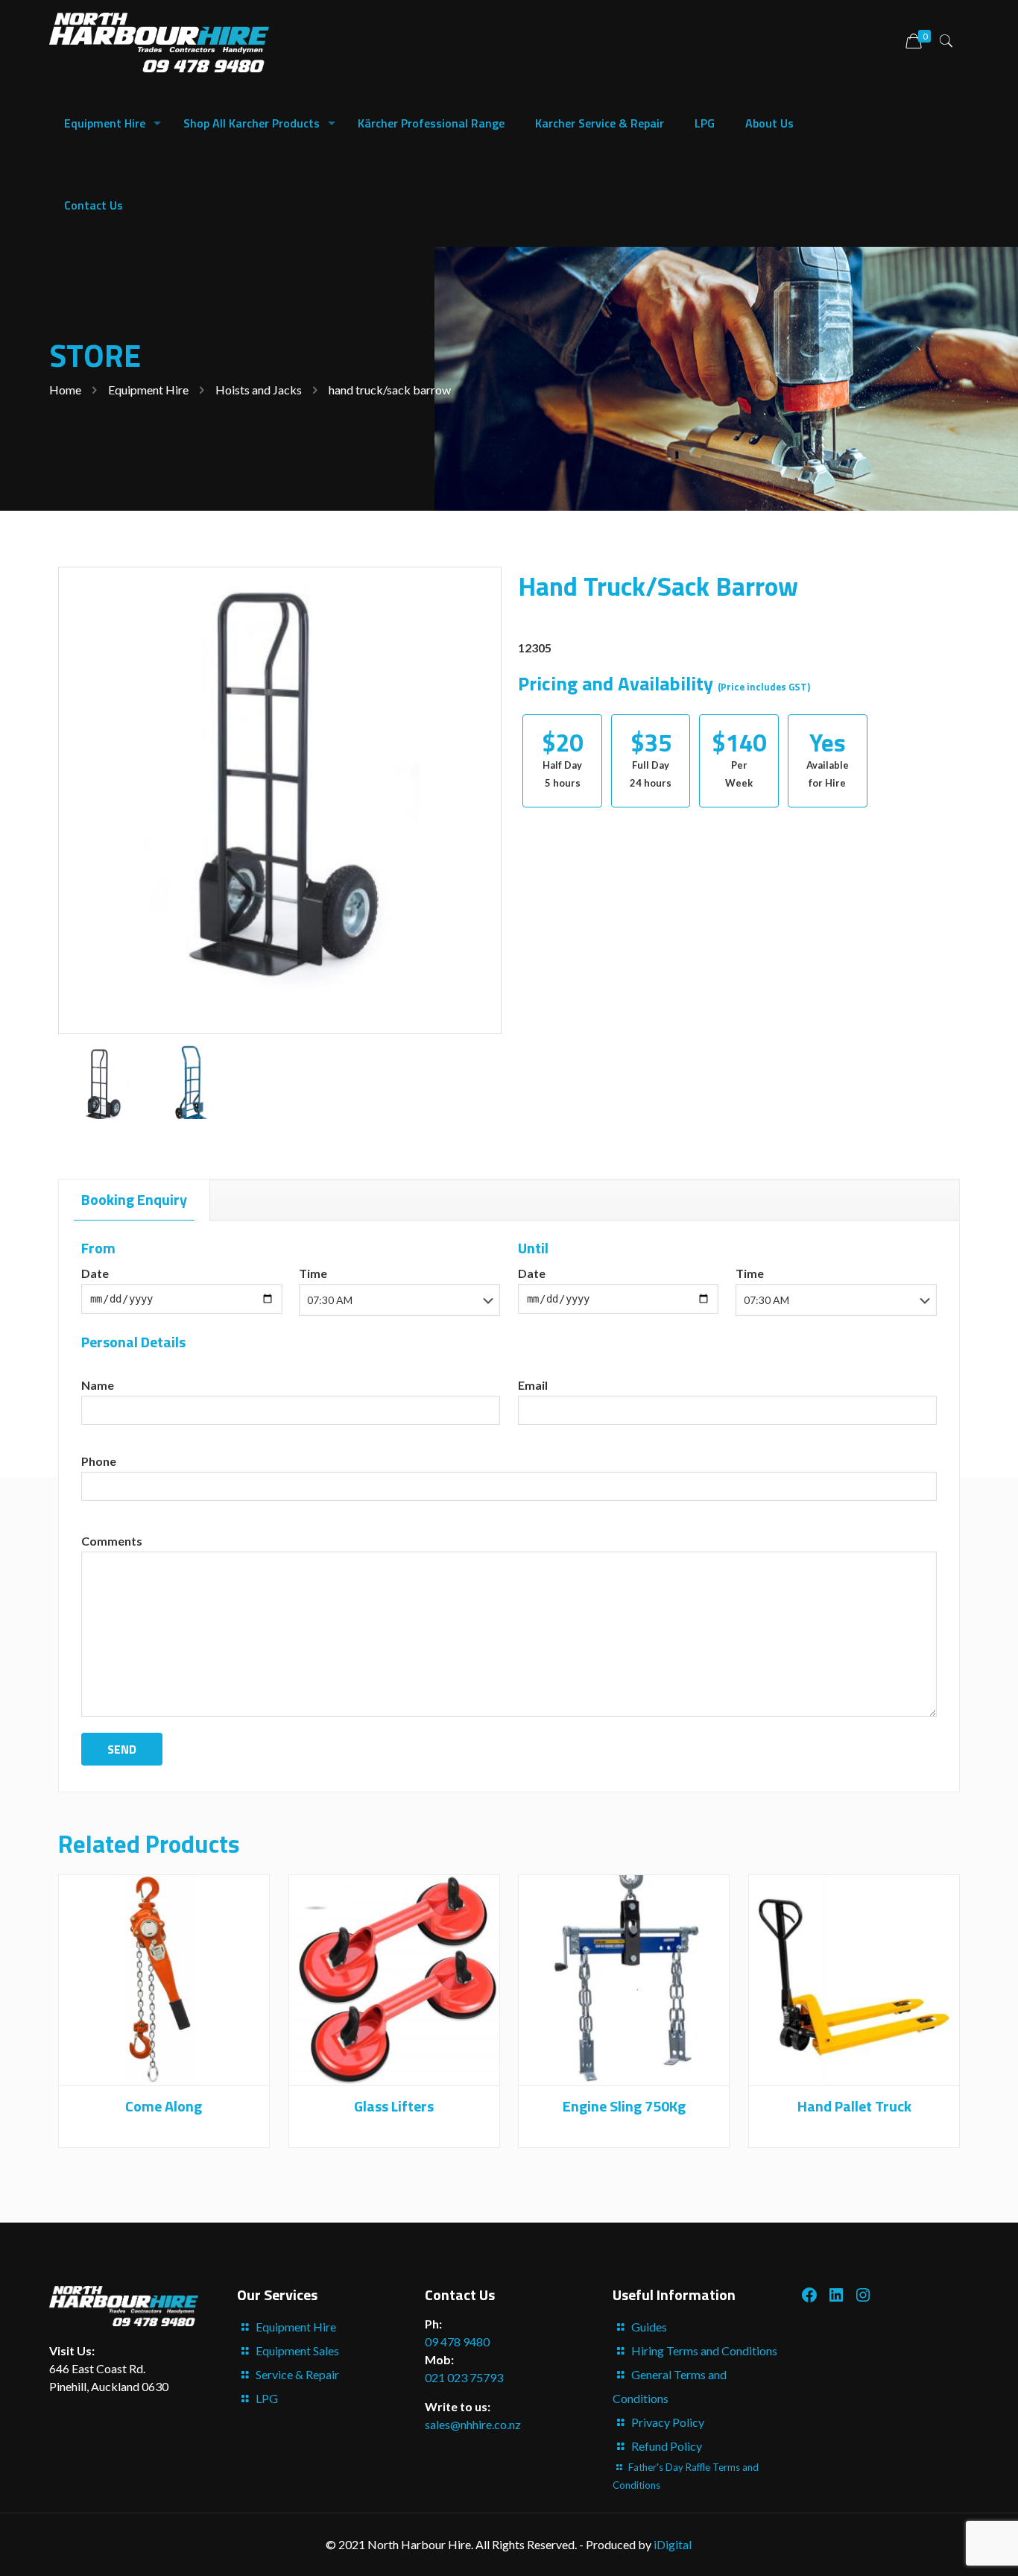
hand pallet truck (854, 2106)
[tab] (135, 1200)
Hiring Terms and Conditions (704, 2350)
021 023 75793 (464, 2377)
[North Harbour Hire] (159, 41)
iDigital (673, 2544)
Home (65, 390)
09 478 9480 (457, 2342)
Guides (649, 2327)
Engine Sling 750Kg (624, 2106)
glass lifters (394, 2106)
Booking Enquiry (134, 1199)
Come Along (164, 2106)
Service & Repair (297, 2374)
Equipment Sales (297, 2350)
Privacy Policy (668, 2422)
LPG (267, 2398)
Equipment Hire (148, 390)
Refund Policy (667, 2446)
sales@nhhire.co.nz (473, 2424)
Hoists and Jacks (259, 390)
